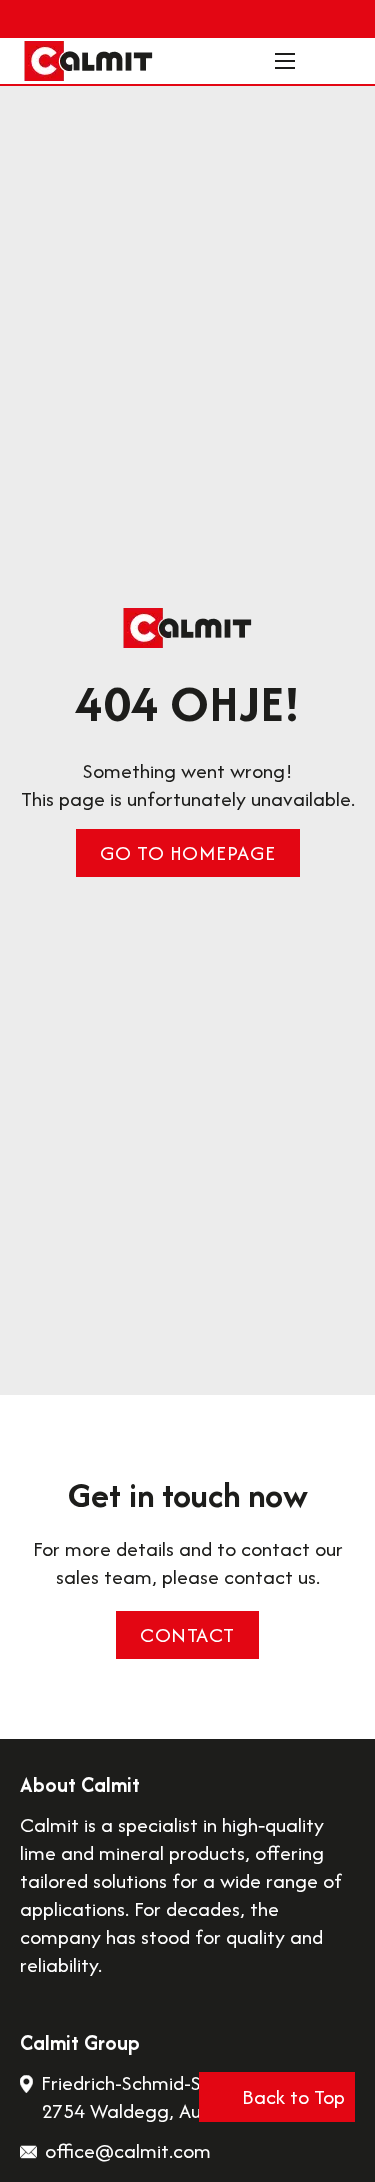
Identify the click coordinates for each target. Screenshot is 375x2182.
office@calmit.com (128, 2150)
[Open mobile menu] (285, 61)
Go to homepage (188, 852)
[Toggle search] (325, 61)
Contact (187, 1634)
